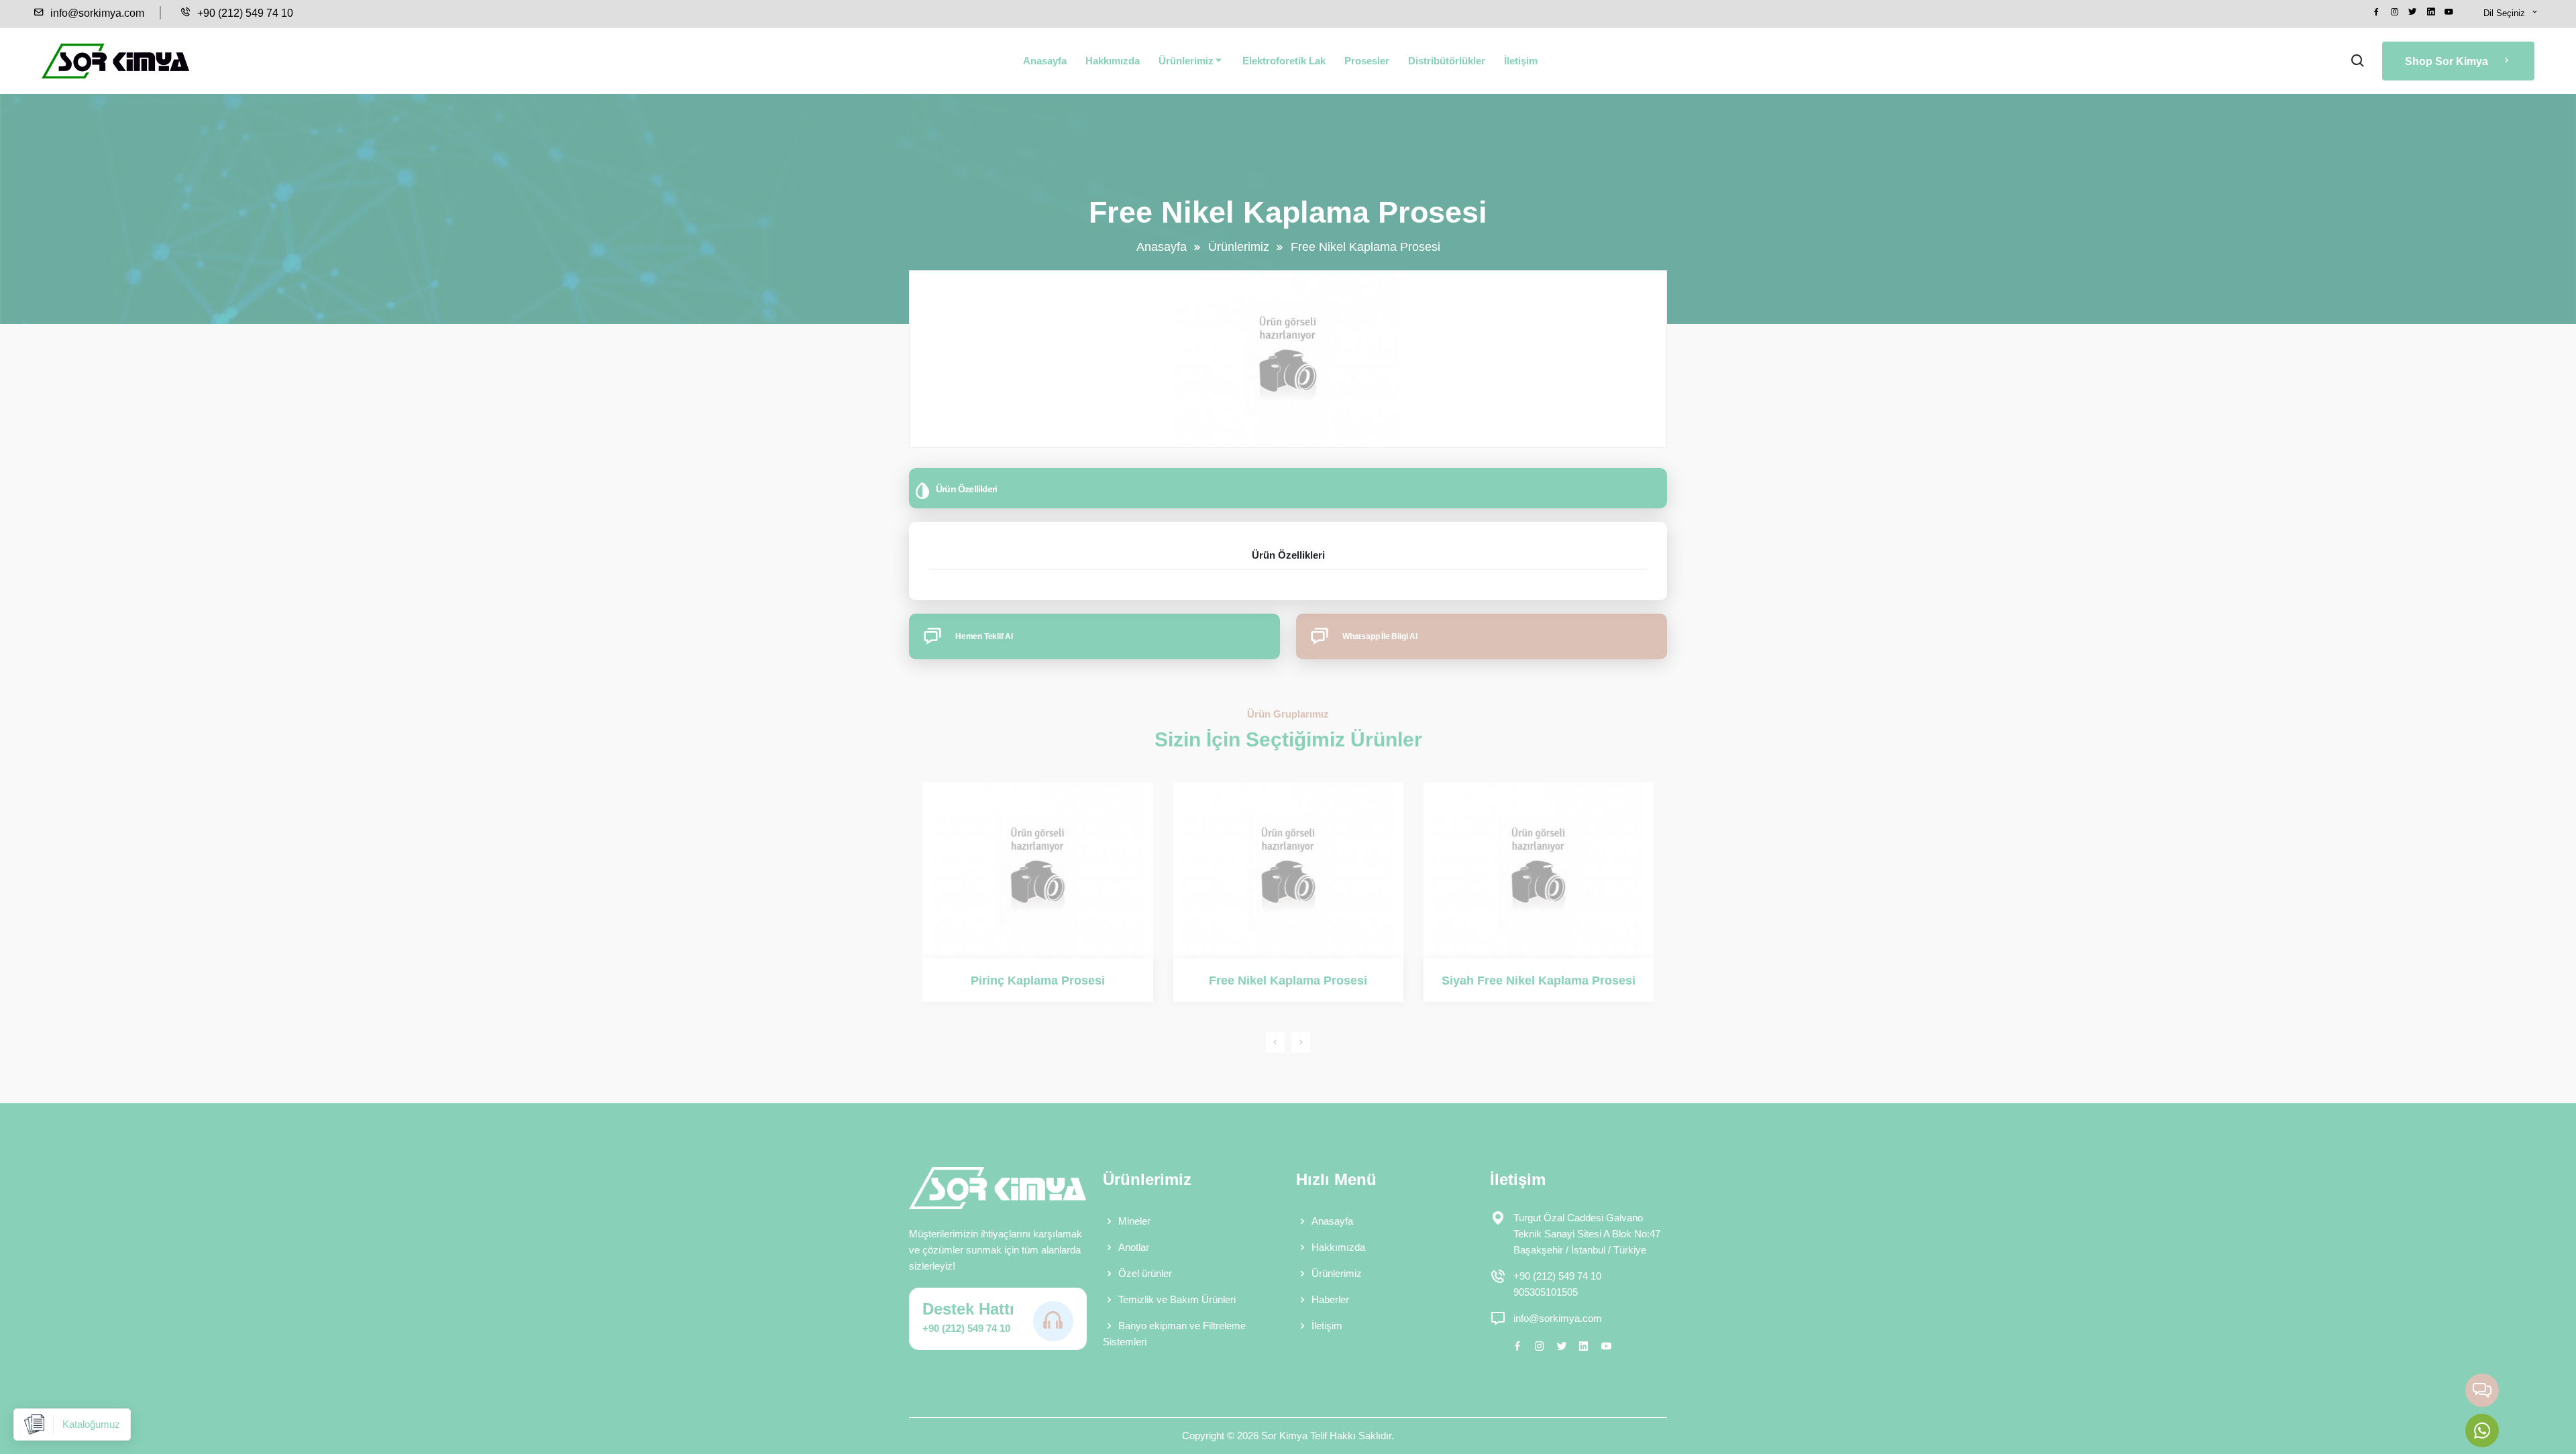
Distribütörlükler (1447, 61)
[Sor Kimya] (115, 61)
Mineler (1134, 1221)
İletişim (1521, 61)
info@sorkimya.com (96, 13)
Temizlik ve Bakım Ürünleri (1177, 1299)
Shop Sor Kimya (2448, 61)
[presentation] (1275, 1043)
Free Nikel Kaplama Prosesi (1288, 981)
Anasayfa (1045, 61)
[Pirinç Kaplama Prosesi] (1037, 870)
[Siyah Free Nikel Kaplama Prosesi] (1539, 870)
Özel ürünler (1145, 1273)
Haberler (1330, 1299)
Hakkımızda (1113, 61)
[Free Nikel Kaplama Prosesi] (1288, 870)
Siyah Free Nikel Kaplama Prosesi (1539, 981)
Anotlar (1134, 1247)
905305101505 (1546, 1292)
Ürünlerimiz (1186, 61)
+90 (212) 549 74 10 (244, 13)
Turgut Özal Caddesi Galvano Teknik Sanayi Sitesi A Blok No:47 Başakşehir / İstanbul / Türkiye (1587, 1234)
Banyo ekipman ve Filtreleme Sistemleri (1174, 1334)
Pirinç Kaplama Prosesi (1038, 981)
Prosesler (1367, 61)
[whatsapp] (2482, 1431)
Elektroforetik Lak (1284, 61)
